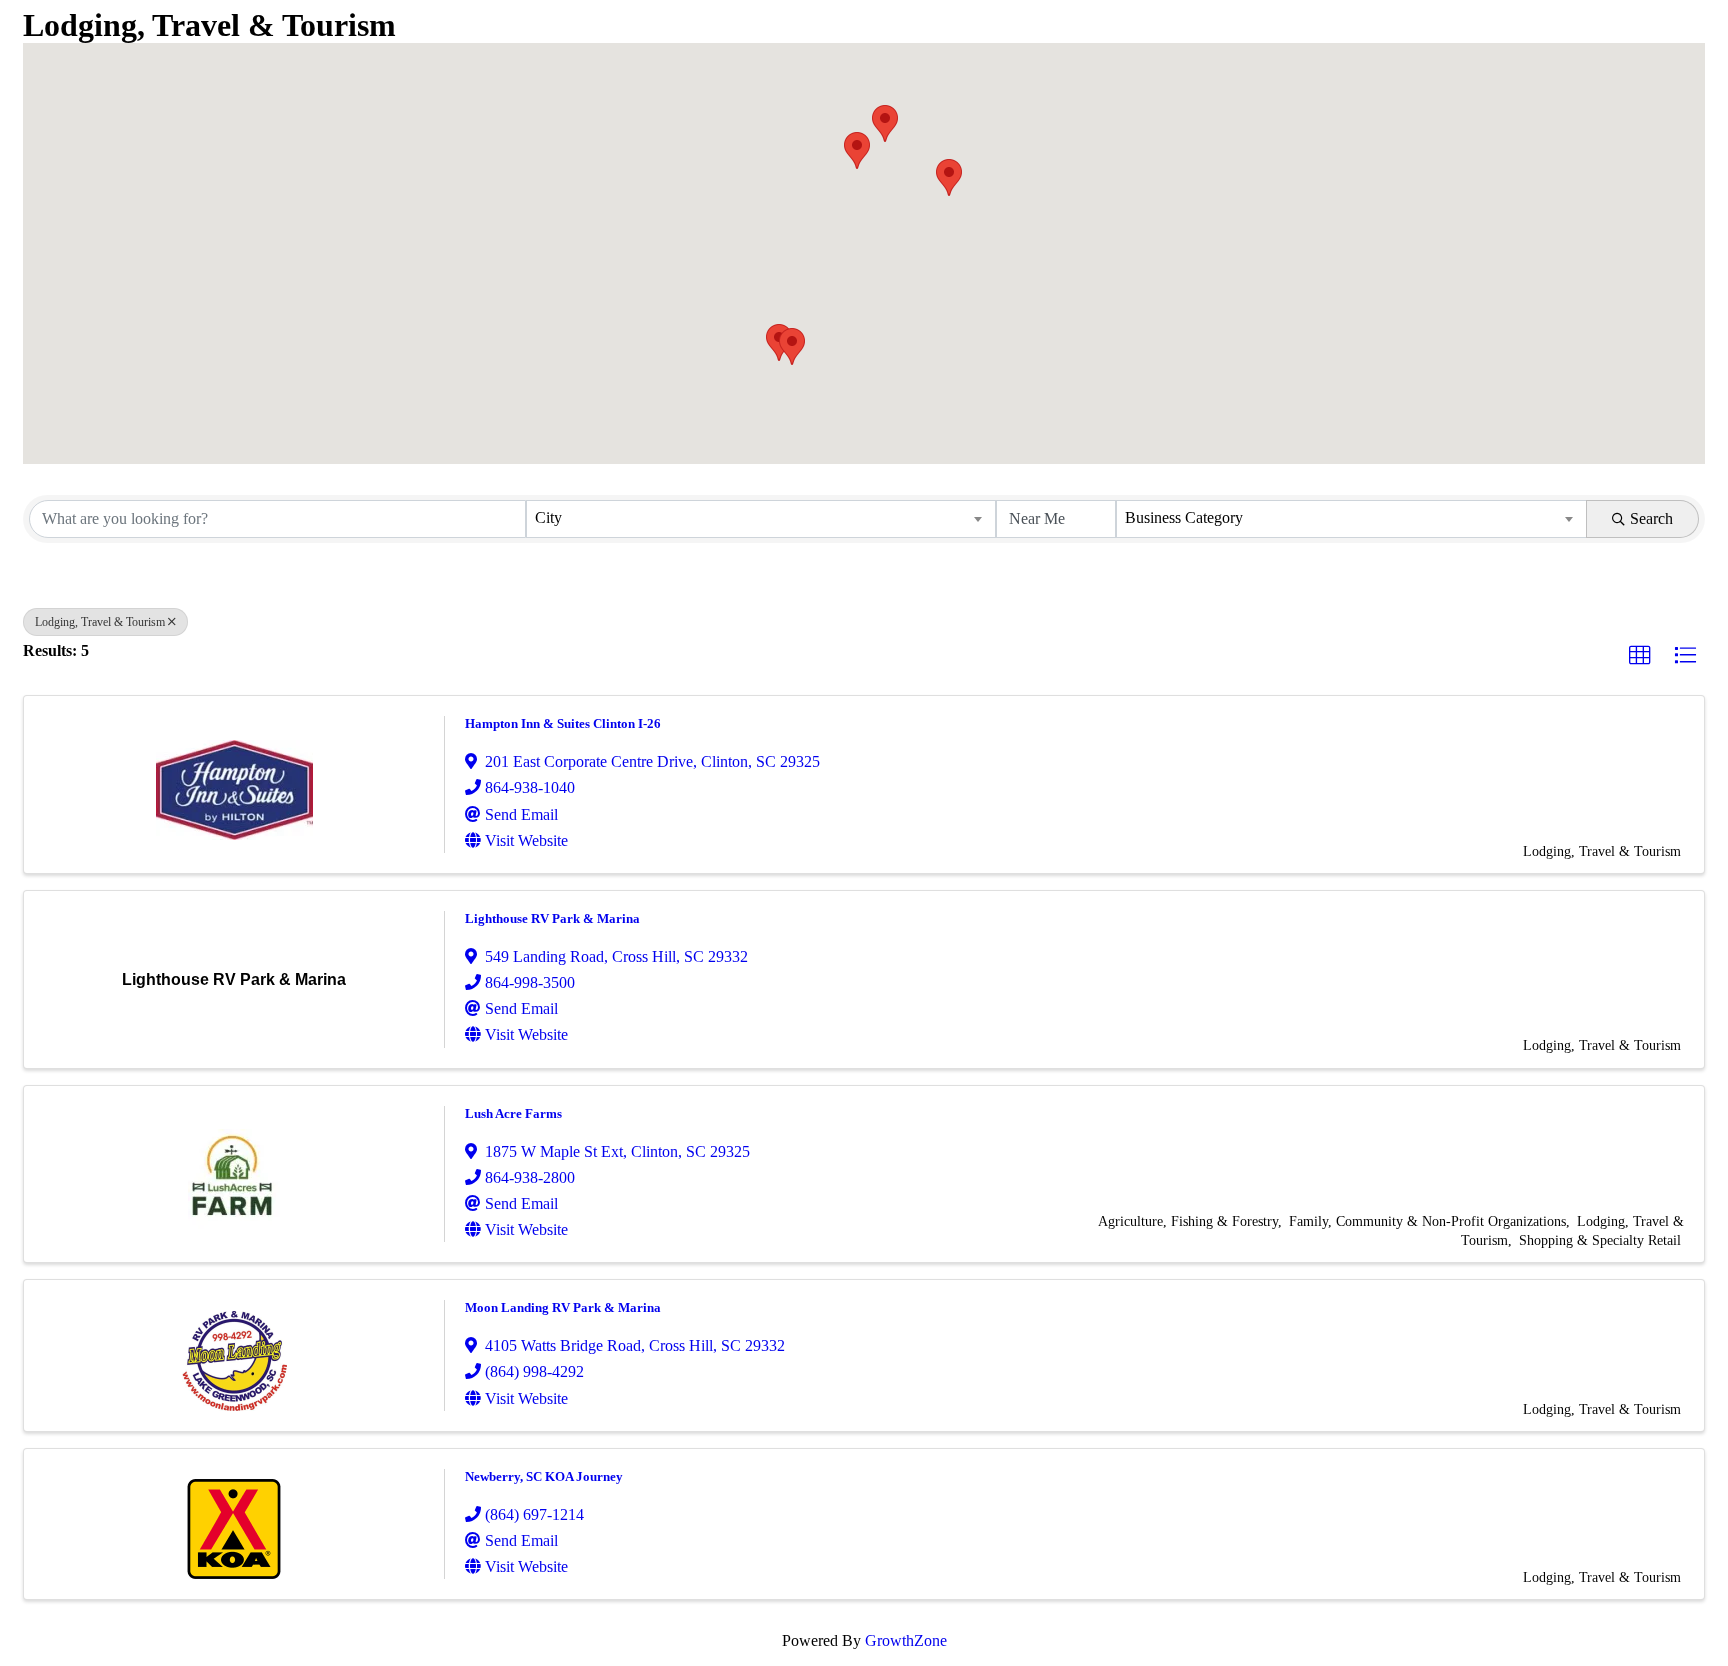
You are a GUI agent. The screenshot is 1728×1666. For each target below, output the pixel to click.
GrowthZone (906, 1640)
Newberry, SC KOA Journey (544, 1476)
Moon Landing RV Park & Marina (563, 1307)
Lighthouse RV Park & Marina (552, 918)
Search (1651, 518)
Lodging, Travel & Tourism (100, 622)
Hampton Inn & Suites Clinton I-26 (563, 723)
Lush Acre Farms (513, 1113)
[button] (885, 123)
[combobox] (761, 519)
